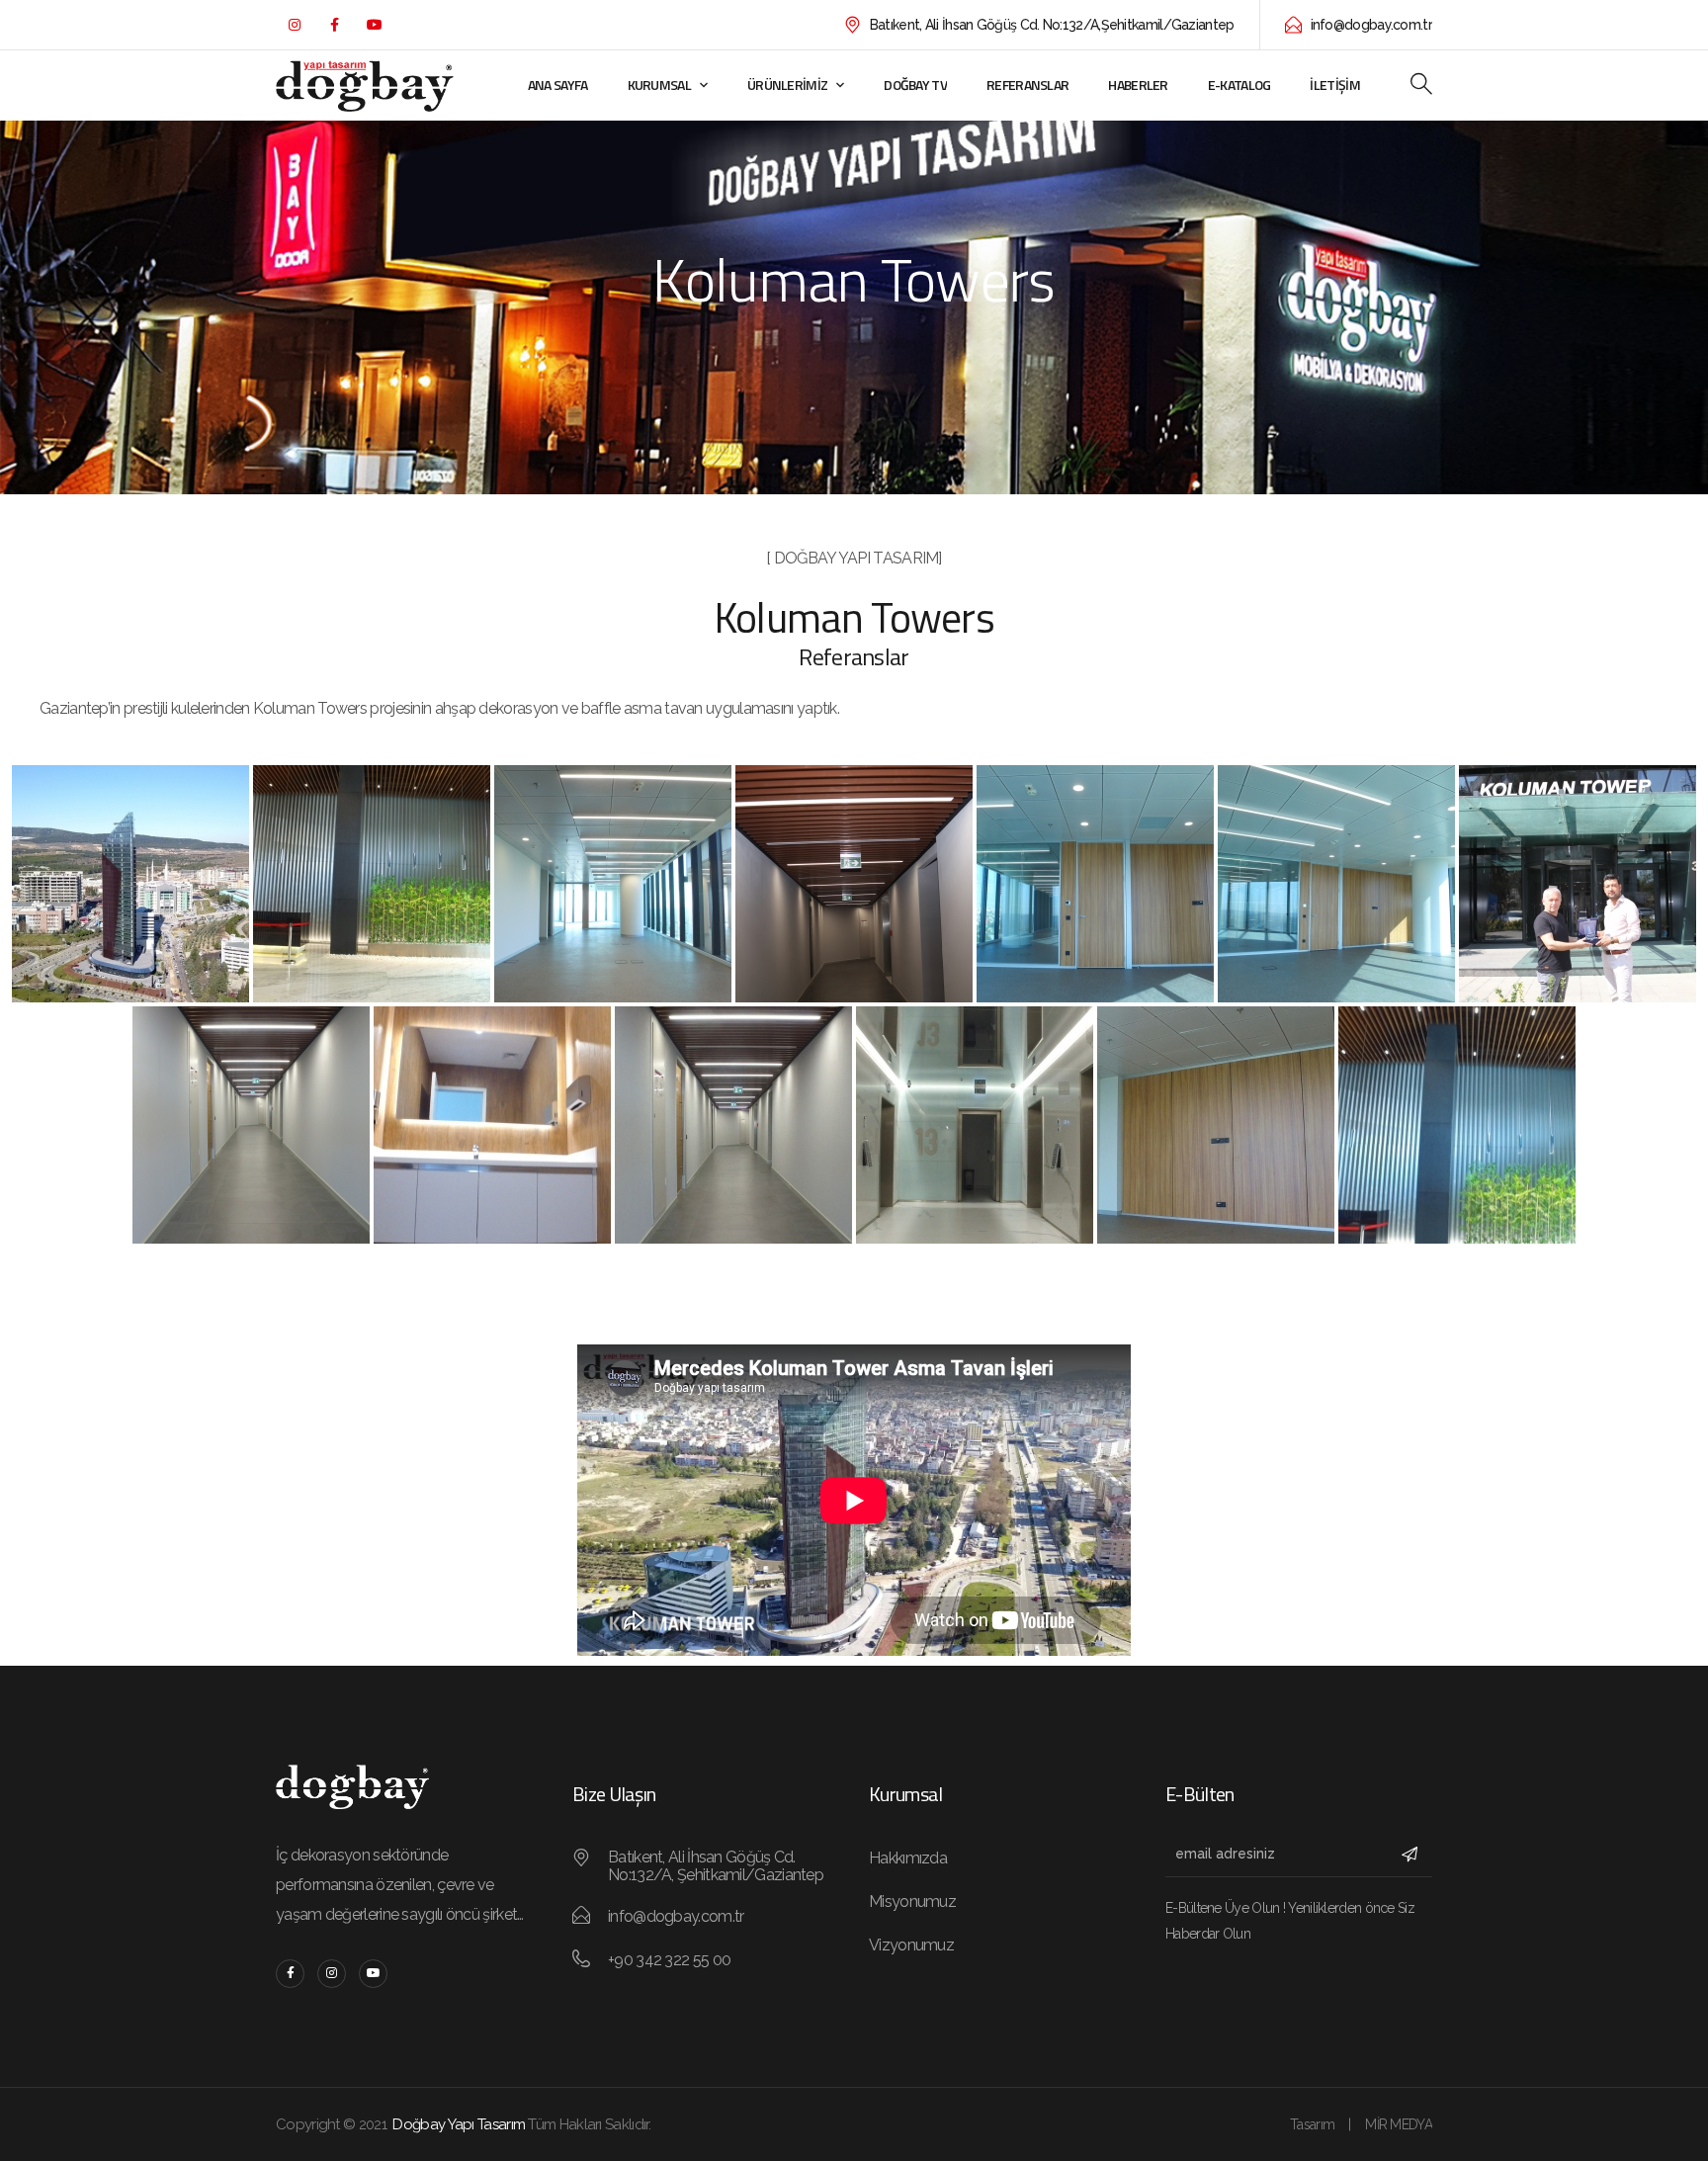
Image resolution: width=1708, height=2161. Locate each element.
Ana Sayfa (558, 85)
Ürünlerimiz (787, 85)
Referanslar (1027, 85)
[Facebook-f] (334, 25)
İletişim (1334, 85)
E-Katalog (1239, 85)
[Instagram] (294, 25)
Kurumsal (659, 85)
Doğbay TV (915, 85)
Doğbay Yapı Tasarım (459, 2124)
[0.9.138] (372, 884)
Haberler (1138, 85)
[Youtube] (374, 25)
